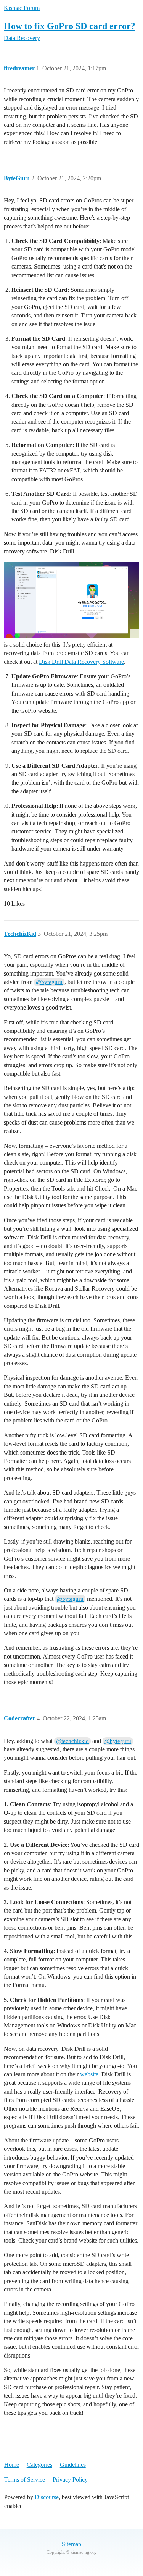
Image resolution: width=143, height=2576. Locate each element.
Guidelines (73, 2465)
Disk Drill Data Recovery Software (81, 662)
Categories (39, 2465)
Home (12, 2465)
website (89, 2074)
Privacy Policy (70, 2480)
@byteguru (49, 982)
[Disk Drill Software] (71, 600)
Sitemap (71, 2544)
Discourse (47, 2497)
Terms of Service (25, 2480)
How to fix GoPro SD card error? (70, 26)
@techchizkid (72, 1741)
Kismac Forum (22, 8)
